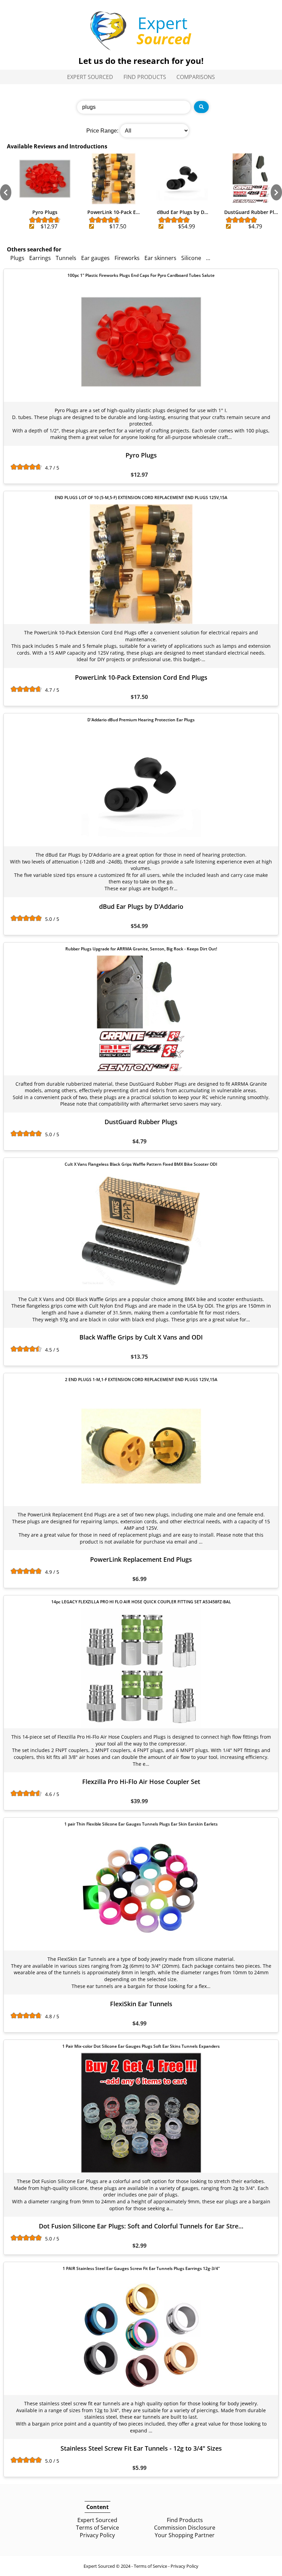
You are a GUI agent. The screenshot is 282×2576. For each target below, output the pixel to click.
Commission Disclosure (185, 2528)
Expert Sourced (90, 77)
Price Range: (102, 131)
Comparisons (196, 77)
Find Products (145, 77)
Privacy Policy (97, 2535)
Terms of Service (97, 2528)
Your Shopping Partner (185, 2535)
